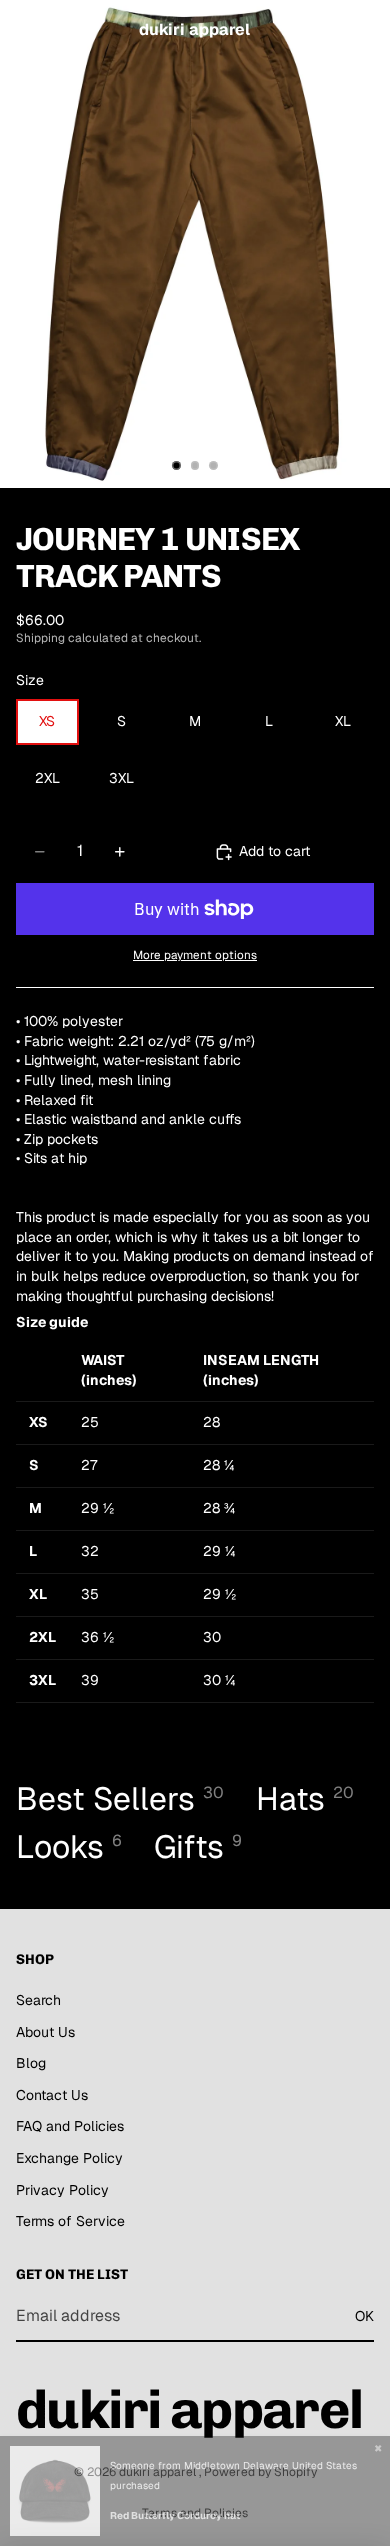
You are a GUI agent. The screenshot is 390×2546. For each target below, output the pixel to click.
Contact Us (52, 2095)
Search (38, 2000)
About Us (45, 2031)
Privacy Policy (62, 2189)
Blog (31, 2063)
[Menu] (23, 30)
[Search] (66, 30)
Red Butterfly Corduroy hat (175, 2515)
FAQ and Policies (70, 2126)
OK (364, 2316)
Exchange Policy (69, 2158)
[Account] (322, 30)
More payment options (195, 954)
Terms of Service (70, 2221)
